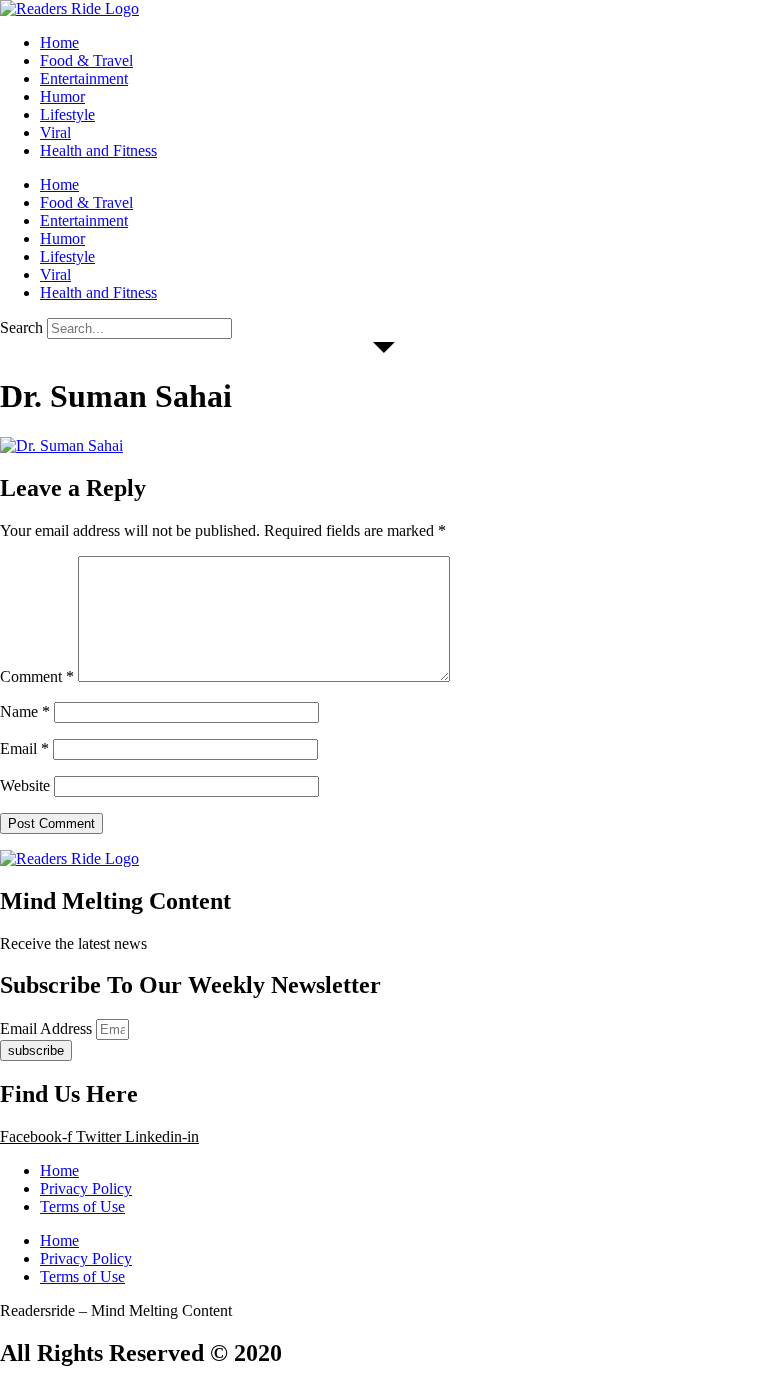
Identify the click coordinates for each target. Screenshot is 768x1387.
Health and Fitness (98, 150)
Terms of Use (82, 1206)
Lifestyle (67, 114)
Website (25, 785)
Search (21, 327)
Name (25, 711)
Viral (55, 132)
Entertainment (84, 78)
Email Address (48, 1028)
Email (24, 748)
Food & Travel (86, 60)
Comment (37, 676)
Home (59, 42)
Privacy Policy (86, 1188)
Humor (62, 96)
